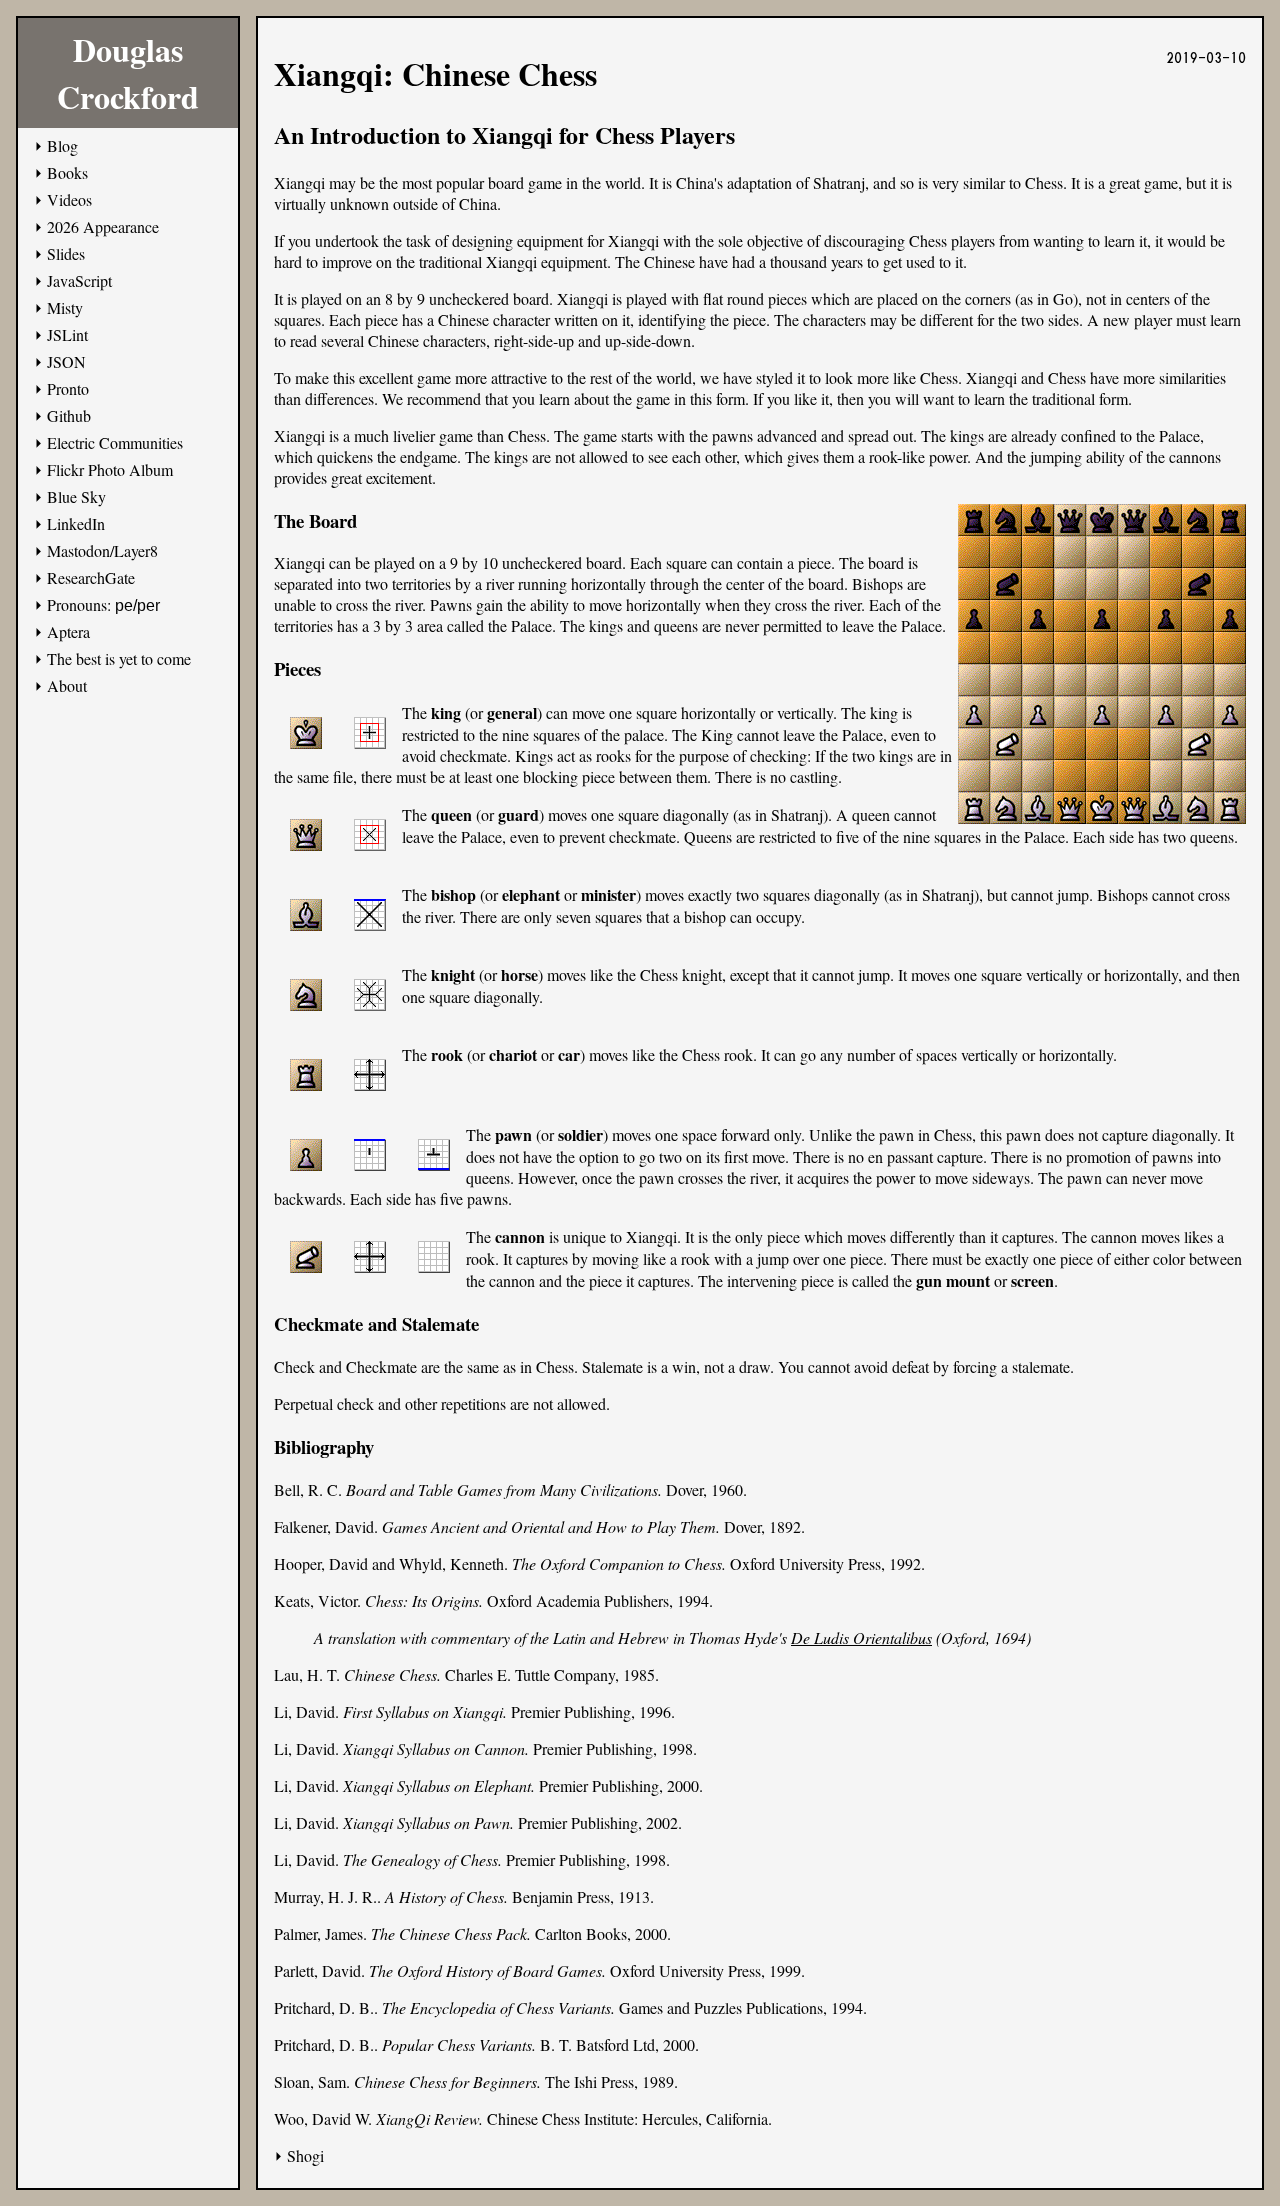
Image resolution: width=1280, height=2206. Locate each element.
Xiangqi (633, 240)
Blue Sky (76, 496)
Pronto (68, 388)
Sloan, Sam (310, 2081)
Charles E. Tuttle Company (530, 1674)
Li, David (304, 1711)
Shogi (305, 2155)
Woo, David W (321, 2118)
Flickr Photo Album (110, 469)
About (67, 685)
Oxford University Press (805, 1563)
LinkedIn (76, 523)
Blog (62, 145)
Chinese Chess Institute (560, 2118)
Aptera (68, 631)
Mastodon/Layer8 (102, 550)
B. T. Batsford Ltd (597, 2044)
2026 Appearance (103, 226)
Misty (65, 307)
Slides (66, 253)
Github (69, 415)
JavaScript (79, 280)
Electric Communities (115, 442)
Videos (69, 199)
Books (67, 172)
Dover (684, 1489)
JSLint (67, 334)
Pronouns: (103, 604)
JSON (66, 361)
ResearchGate (91, 577)
